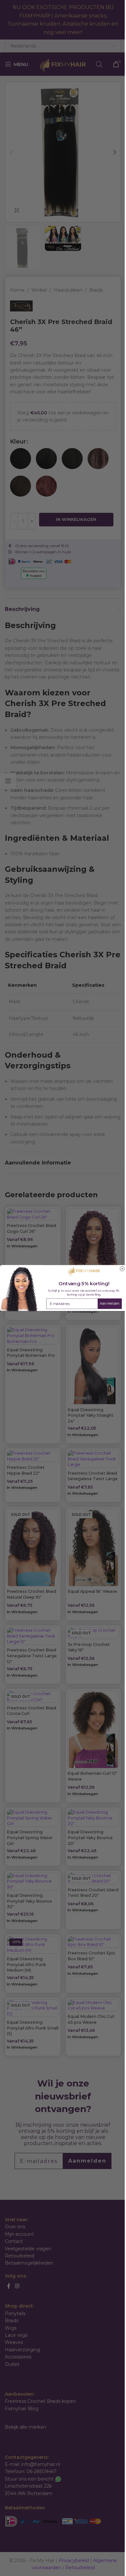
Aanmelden (110, 1304)
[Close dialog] (122, 1269)
